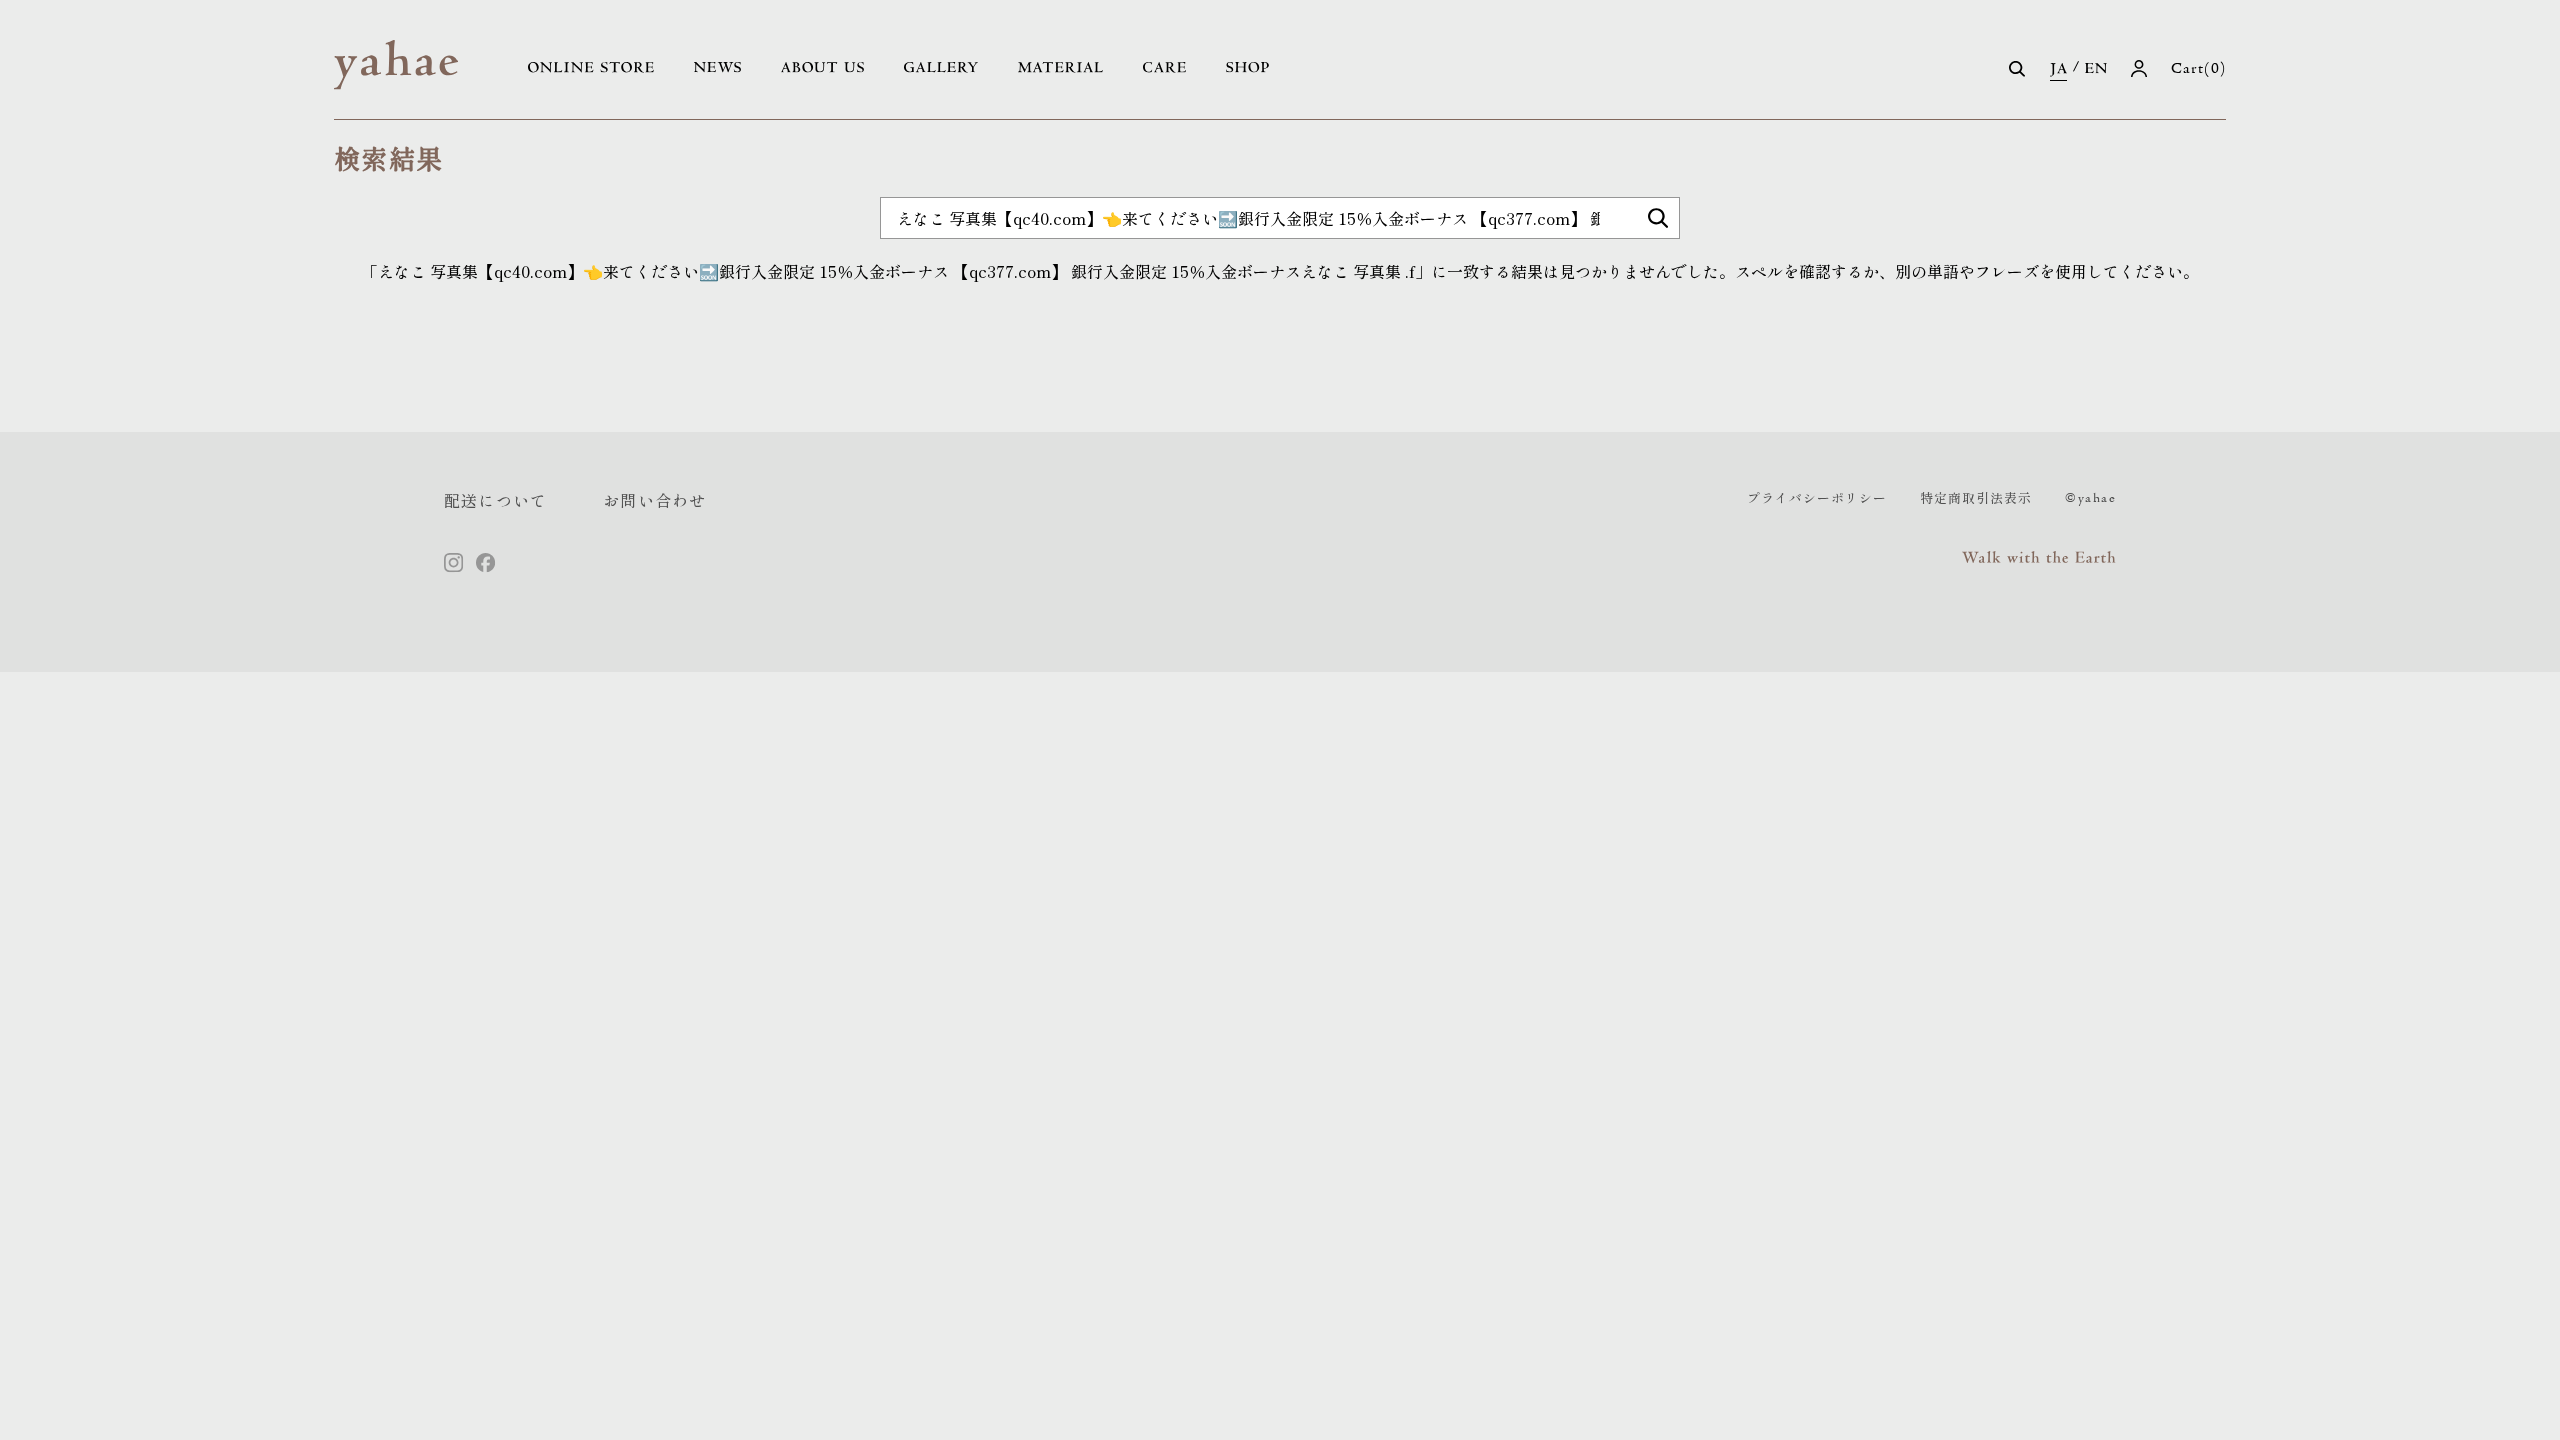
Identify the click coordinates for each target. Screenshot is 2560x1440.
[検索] (1658, 218)
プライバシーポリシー (1817, 497)
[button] (2017, 69)
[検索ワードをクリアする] (1702, 226)
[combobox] (1280, 218)
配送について (495, 500)
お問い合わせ (654, 500)
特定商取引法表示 (1976, 497)
